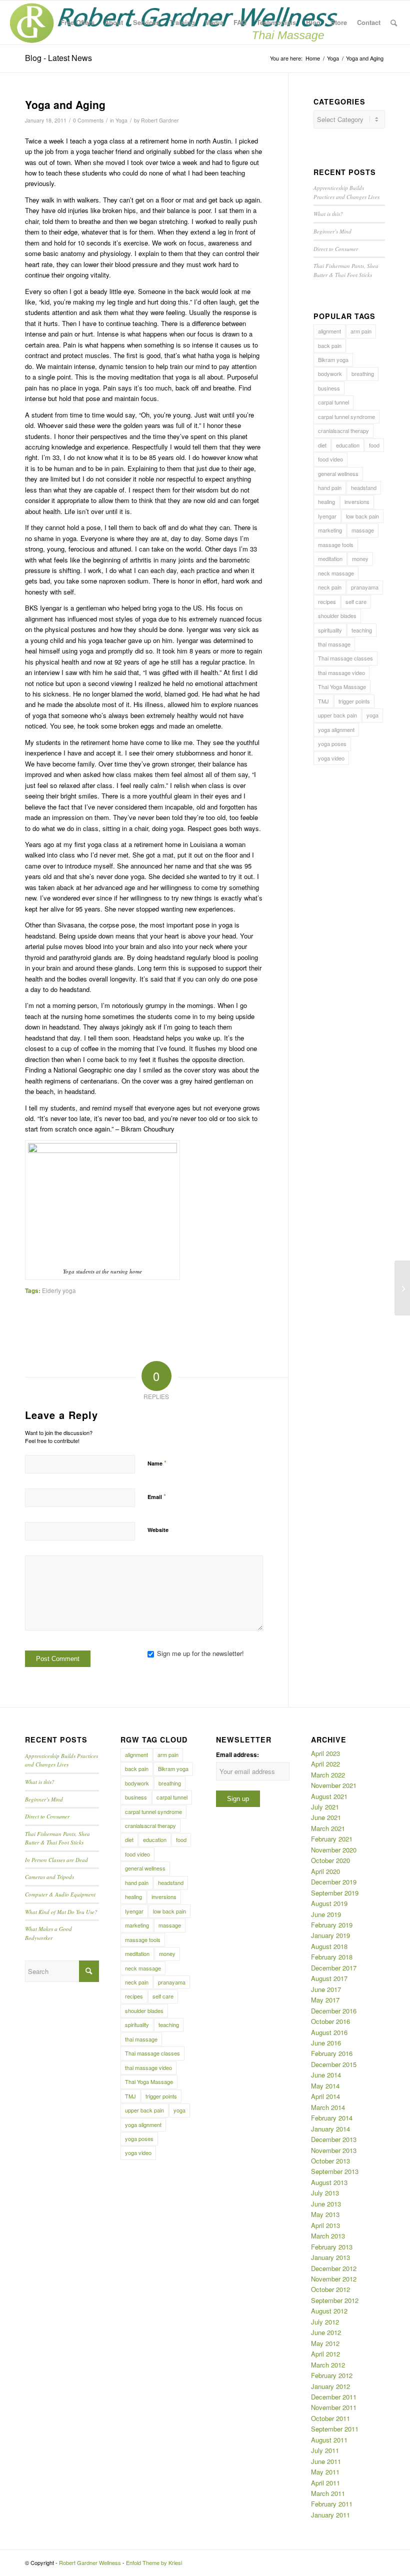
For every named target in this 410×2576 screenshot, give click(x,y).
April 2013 (325, 2225)
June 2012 (326, 2332)
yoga (372, 715)
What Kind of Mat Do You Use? (61, 1912)
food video (330, 459)
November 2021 (334, 1785)
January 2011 (330, 2515)
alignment (329, 331)
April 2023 (325, 1753)
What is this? (328, 214)
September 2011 (335, 2429)
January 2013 (330, 2257)
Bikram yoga (333, 359)
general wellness (338, 473)
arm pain (361, 331)
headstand (364, 487)
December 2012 (334, 2268)
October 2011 (330, 2418)
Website (158, 1530)
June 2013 (326, 2204)
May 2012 (325, 2343)
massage (363, 530)
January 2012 (330, 2386)
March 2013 (328, 2236)
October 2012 (330, 2289)
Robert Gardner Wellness (90, 2562)
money (360, 558)
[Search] (394, 22)
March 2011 (328, 2493)
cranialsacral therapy (343, 430)
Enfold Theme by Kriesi (154, 2562)
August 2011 (329, 2440)
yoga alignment (336, 729)
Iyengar (327, 516)
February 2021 (332, 1839)
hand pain (330, 487)
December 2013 (334, 2139)
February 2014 (332, 2118)
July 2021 (325, 1807)
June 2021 (326, 1817)
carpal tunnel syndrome (346, 416)
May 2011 (325, 2472)
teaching (362, 630)
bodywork (330, 373)
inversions (357, 501)
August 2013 (329, 2182)
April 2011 (325, 2483)
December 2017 (334, 1968)
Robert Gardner (160, 120)
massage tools (336, 544)
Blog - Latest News (58, 58)
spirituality (330, 630)
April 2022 (325, 1764)
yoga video (331, 758)
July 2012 (325, 2322)
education (348, 445)
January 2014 (330, 2129)
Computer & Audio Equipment (60, 1894)
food (374, 445)
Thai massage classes (345, 658)
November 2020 (334, 1850)
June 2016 (326, 2043)
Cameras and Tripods (49, 1877)
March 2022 (328, 1775)
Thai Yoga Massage (342, 686)
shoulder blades (337, 615)
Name (157, 1463)
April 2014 (325, 2096)
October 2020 (330, 1860)
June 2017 (326, 1989)
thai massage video (341, 672)
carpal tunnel (333, 402)
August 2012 (329, 2311)
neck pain (330, 587)
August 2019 (329, 1903)
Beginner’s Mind (332, 231)
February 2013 (332, 2247)
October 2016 (330, 2021)
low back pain (362, 516)
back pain (330, 345)
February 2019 (332, 1925)
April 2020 (325, 1871)
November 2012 (334, 2279)
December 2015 (334, 2064)
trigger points (354, 701)
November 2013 (334, 2150)
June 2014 (326, 2075)
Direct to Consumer (336, 249)
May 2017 (325, 2000)
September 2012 (335, 2300)
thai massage (334, 644)
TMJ (323, 701)
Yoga (121, 120)
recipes (327, 601)
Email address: (237, 1755)
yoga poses (332, 743)
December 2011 (334, 2397)
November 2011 (334, 2407)
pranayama (365, 587)
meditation (330, 558)
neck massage (336, 573)
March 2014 (328, 2107)
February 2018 (332, 1957)
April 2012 (325, 2354)
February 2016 (332, 2053)
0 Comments (88, 120)
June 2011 (326, 2461)
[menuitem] (77, 22)
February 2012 (332, 2375)
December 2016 (334, 2011)
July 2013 (325, 2193)
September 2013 (335, 2171)
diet (322, 445)
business (329, 388)
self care (356, 601)
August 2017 (329, 1978)
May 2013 (325, 2214)
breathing (363, 373)
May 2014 (325, 2086)
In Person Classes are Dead (56, 1860)
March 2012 (328, 2365)
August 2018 (329, 1946)
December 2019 (334, 1882)
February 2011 (332, 2504)
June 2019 (326, 1914)
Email (157, 1496)
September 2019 (335, 1893)
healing (326, 501)
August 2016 (329, 2032)
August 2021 (329, 1796)
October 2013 (330, 2161)
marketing (330, 530)
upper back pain (337, 715)
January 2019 (330, 1935)
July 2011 (325, 2450)
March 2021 (328, 1828)
